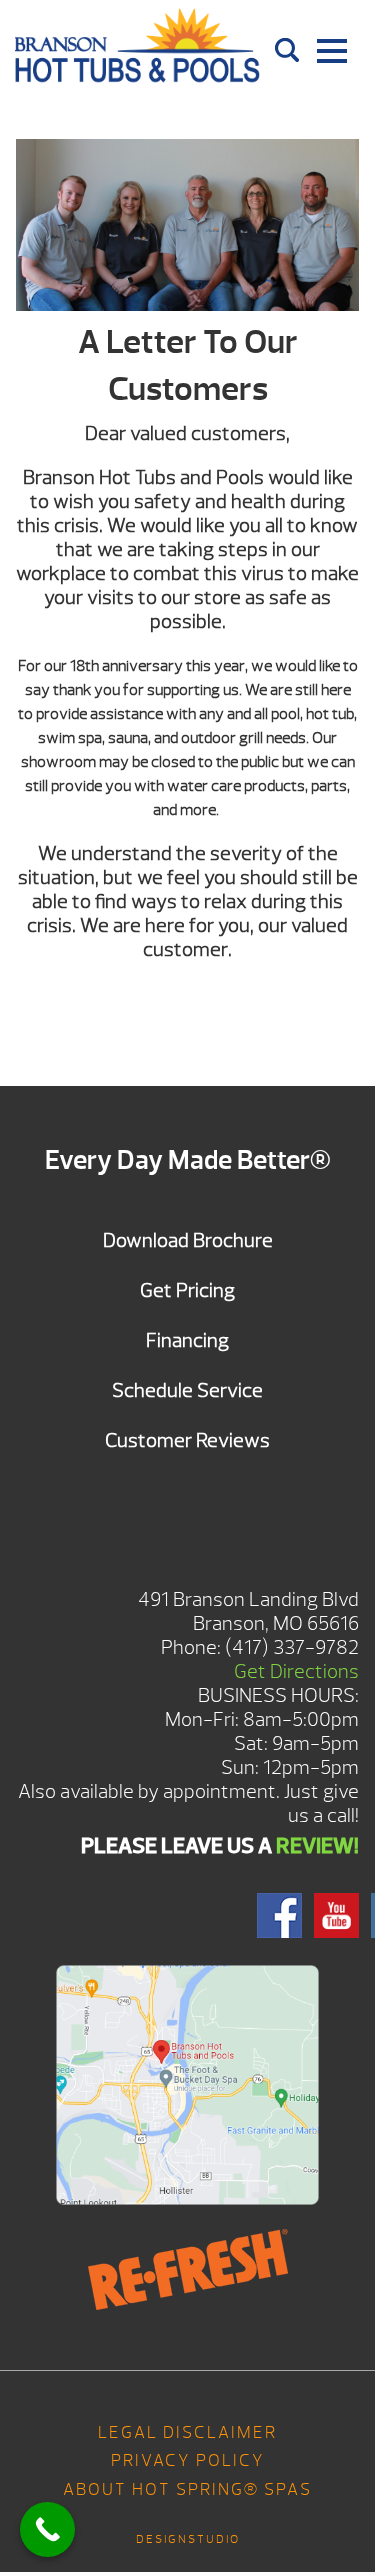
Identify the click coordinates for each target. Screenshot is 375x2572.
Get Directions (296, 1671)
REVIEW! (317, 1846)
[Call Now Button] (47, 2529)
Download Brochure (188, 1240)
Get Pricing (187, 1290)
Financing (187, 1340)
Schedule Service (187, 1390)
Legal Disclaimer (187, 2432)
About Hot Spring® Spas (187, 2489)
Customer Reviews (187, 1440)
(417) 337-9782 (292, 1647)
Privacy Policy (188, 2460)
